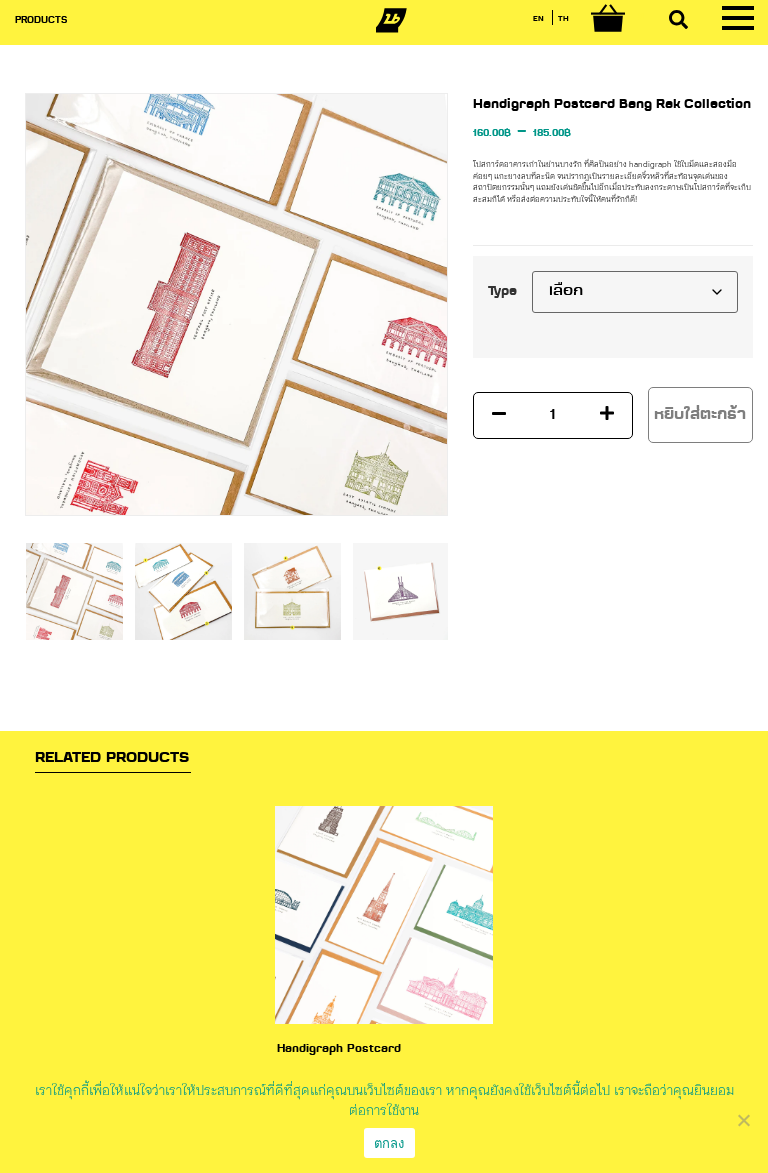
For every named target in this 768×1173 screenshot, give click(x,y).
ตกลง (389, 1143)
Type (502, 292)
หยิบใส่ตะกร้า (700, 415)
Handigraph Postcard (339, 1049)
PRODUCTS (41, 20)
